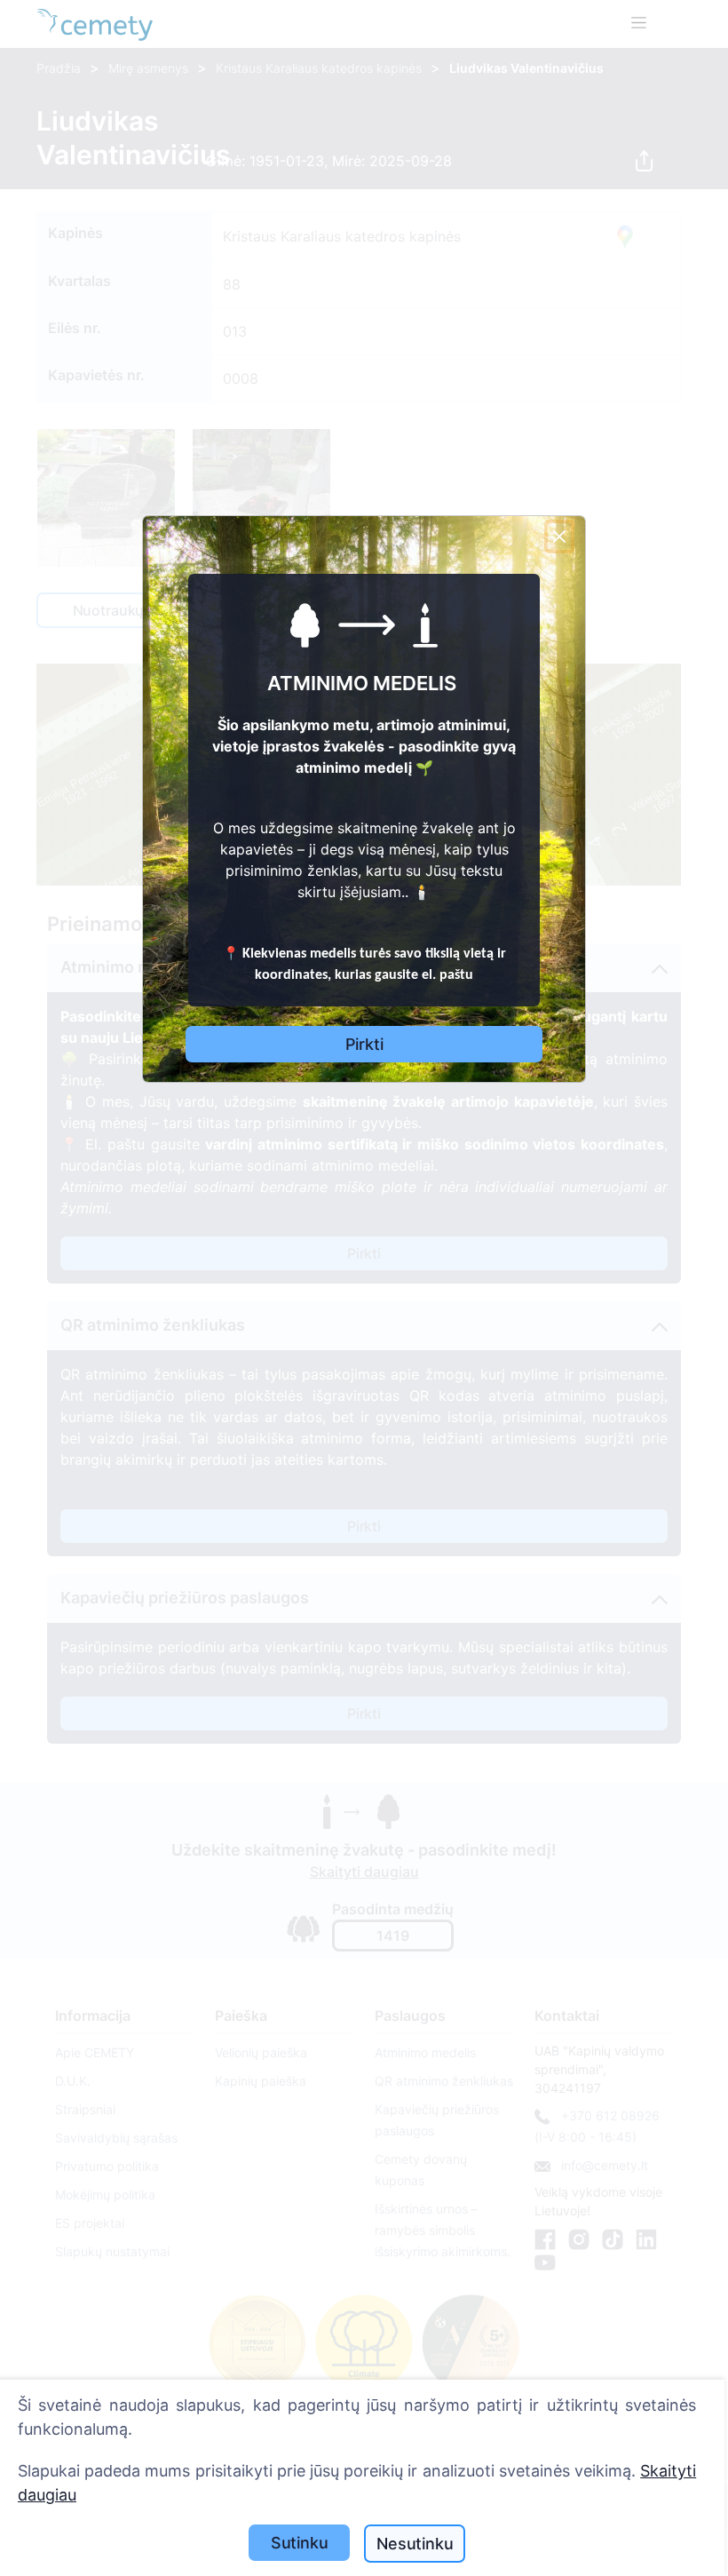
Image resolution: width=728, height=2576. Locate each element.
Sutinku (300, 2543)
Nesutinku (415, 2544)
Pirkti (364, 1044)
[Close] (559, 537)
